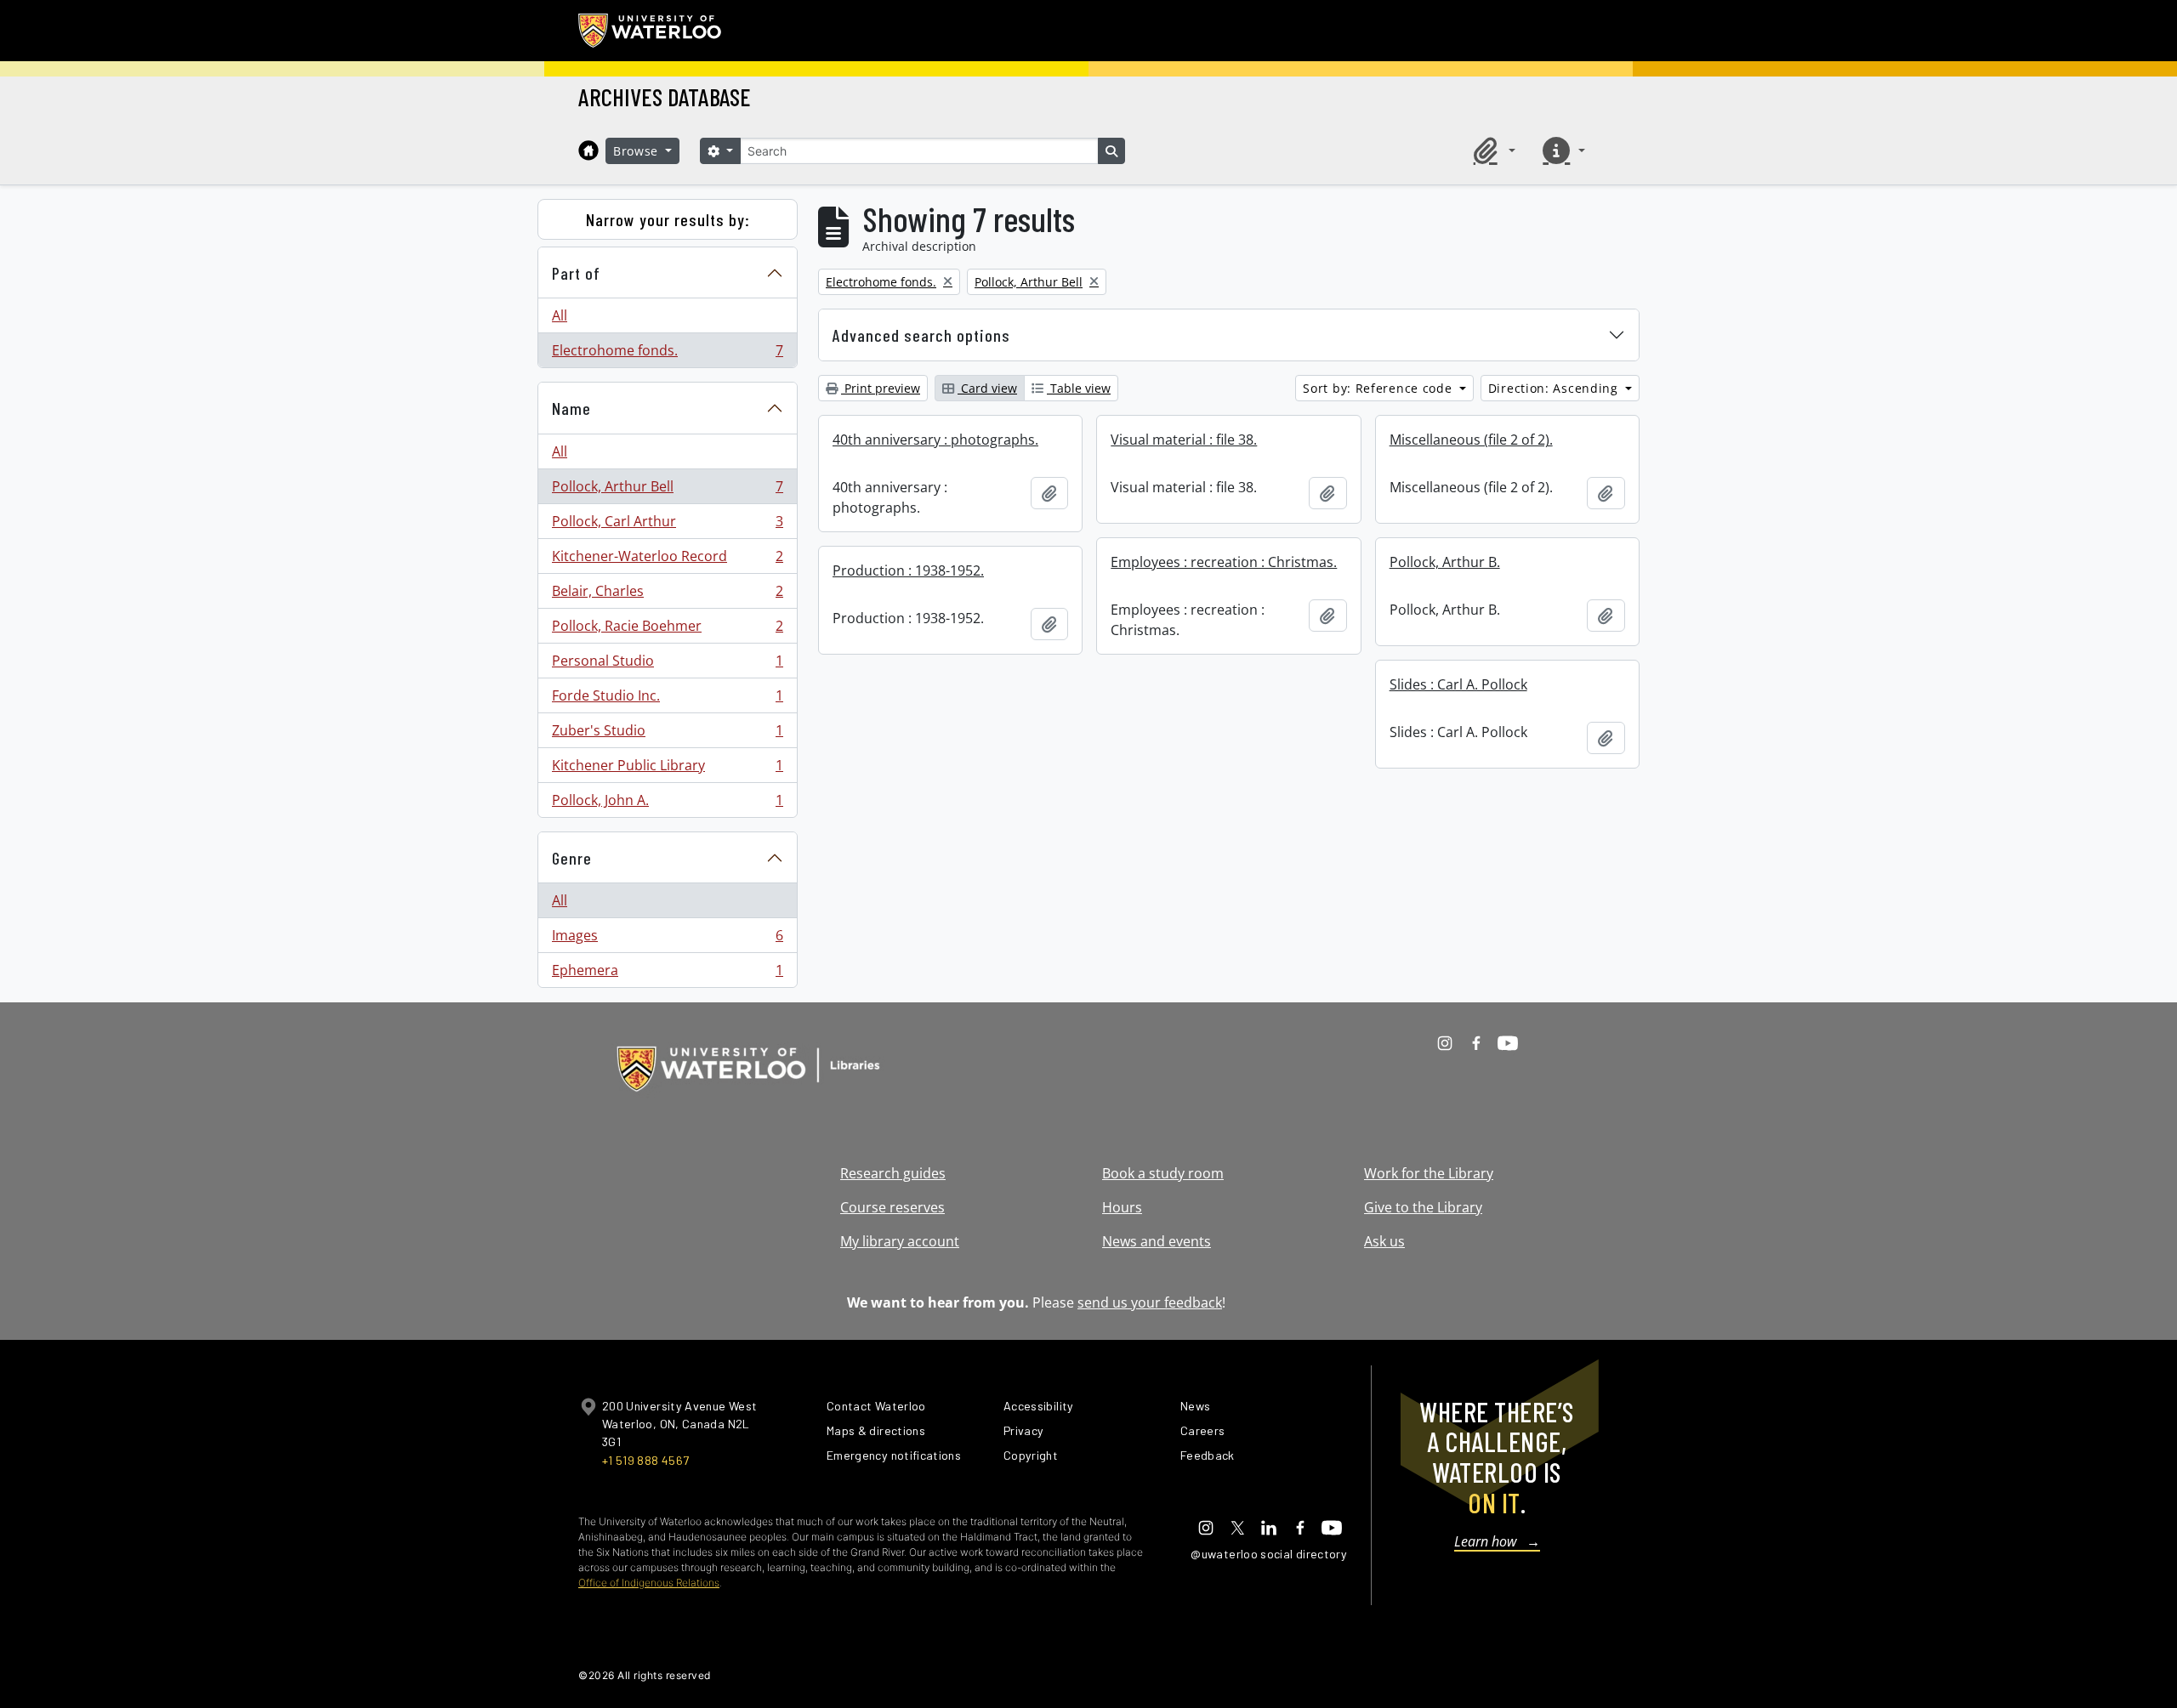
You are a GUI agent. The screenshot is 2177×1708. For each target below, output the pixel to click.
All (560, 315)
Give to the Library (1423, 1207)
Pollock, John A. (667, 804)
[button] (1492, 150)
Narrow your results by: (668, 219)
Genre (572, 858)
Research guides (893, 1173)
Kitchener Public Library (667, 769)
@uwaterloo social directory (1269, 1554)
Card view (987, 388)
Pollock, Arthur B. (1445, 562)
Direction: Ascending (1555, 388)
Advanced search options (921, 335)
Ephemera (667, 974)
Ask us (1384, 1241)
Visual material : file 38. (1184, 440)
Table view (1079, 388)
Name (571, 408)
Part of (576, 273)
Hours (1122, 1207)
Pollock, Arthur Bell (667, 491)
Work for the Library (1429, 1173)
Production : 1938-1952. (908, 570)
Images (667, 939)
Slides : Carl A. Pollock (1458, 684)
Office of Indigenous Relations (649, 1583)
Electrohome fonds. (667, 354)
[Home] (588, 150)
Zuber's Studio (667, 735)
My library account (900, 1241)
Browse (638, 151)
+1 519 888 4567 (645, 1460)
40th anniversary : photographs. (935, 440)
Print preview (881, 388)
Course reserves (892, 1207)
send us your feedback (1150, 1302)
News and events (1157, 1241)
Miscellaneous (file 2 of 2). (1471, 440)
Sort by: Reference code (1379, 388)
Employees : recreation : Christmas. (1224, 562)
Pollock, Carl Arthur (667, 525)
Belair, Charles (667, 595)
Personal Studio (667, 665)
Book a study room (1163, 1173)
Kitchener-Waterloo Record (667, 560)
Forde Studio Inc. (667, 700)
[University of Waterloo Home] (651, 31)
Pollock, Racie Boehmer (667, 630)
